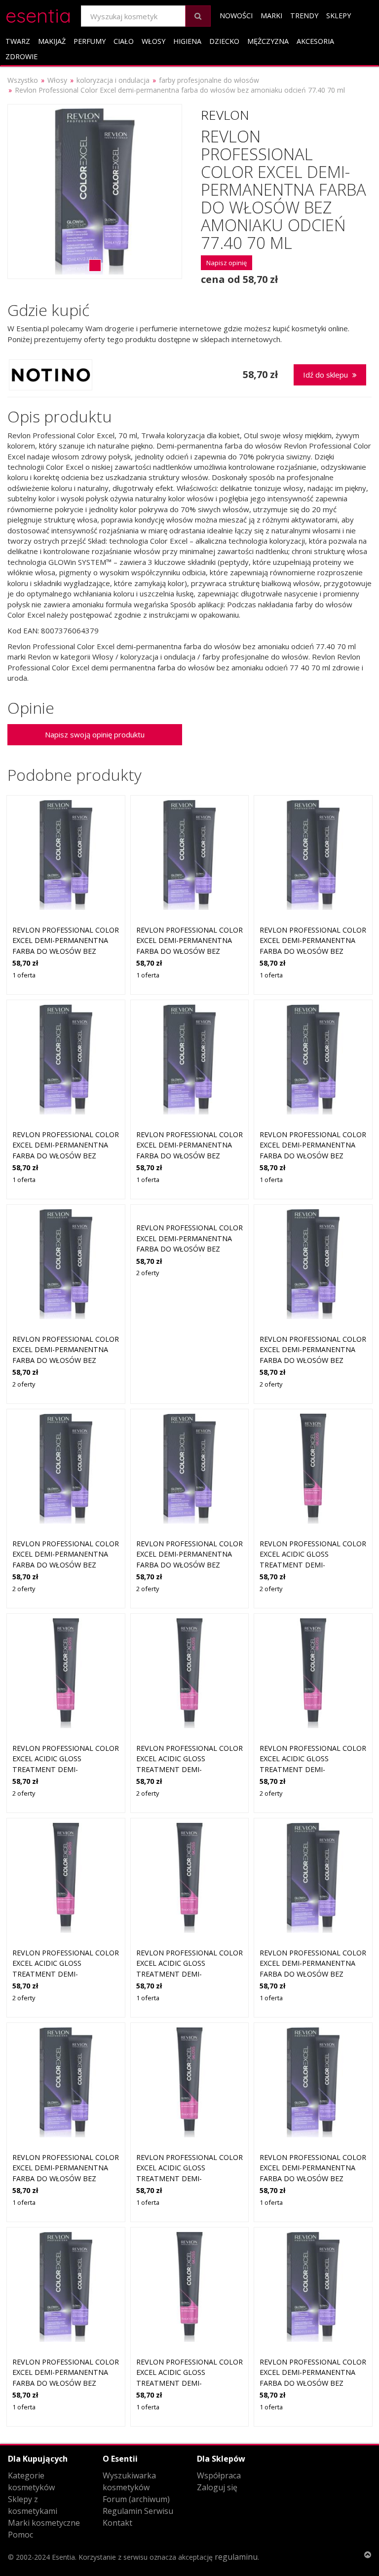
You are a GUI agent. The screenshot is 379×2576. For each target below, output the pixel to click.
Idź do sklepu (326, 375)
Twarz (18, 41)
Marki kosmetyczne (44, 2523)
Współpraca (219, 2475)
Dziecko (224, 41)
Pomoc (20, 2535)
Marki (271, 16)
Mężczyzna (268, 41)
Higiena (187, 41)
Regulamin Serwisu (138, 2511)
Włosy (153, 41)
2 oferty (24, 1384)
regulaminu (236, 2557)
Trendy (304, 16)
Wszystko (23, 80)
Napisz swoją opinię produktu (95, 734)
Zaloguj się (217, 2487)
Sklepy (339, 16)
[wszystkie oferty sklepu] (51, 375)
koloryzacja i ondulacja (113, 80)
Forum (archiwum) (136, 2499)
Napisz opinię (227, 263)
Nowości (236, 16)
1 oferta (24, 975)
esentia (38, 14)
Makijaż (52, 41)
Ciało (124, 41)
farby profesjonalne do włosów (209, 80)
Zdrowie (21, 56)
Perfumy (90, 41)
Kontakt (117, 2523)
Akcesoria (315, 41)
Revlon (225, 115)
